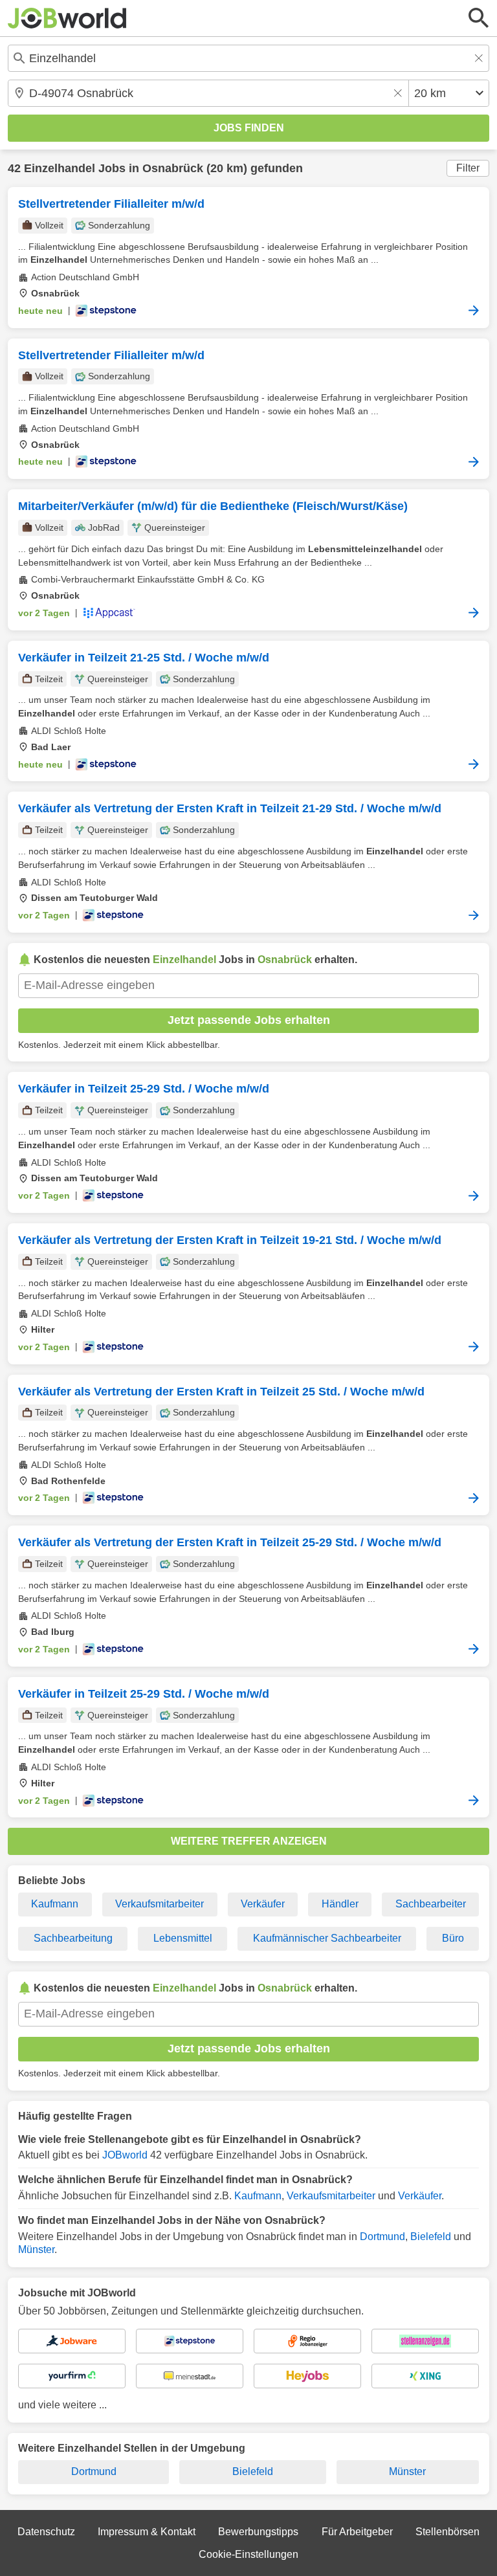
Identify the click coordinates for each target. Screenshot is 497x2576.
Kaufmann (55, 1904)
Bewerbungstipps (258, 2532)
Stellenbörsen (447, 2532)
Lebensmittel (183, 1938)
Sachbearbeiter (431, 1904)
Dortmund (382, 2237)
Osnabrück (173, 168)
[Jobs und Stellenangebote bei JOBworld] (67, 18)
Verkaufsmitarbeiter (160, 1904)
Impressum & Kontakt (147, 2532)
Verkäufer (263, 1904)
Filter (468, 168)
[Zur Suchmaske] (479, 18)
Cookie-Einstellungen (248, 2554)
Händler (340, 1904)
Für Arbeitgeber (357, 2532)
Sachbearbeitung (73, 1938)
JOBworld (125, 2155)
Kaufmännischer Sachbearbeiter (327, 1938)
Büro (453, 1938)
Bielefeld (431, 2237)
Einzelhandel (60, 168)
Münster (36, 2249)
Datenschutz (46, 2532)
